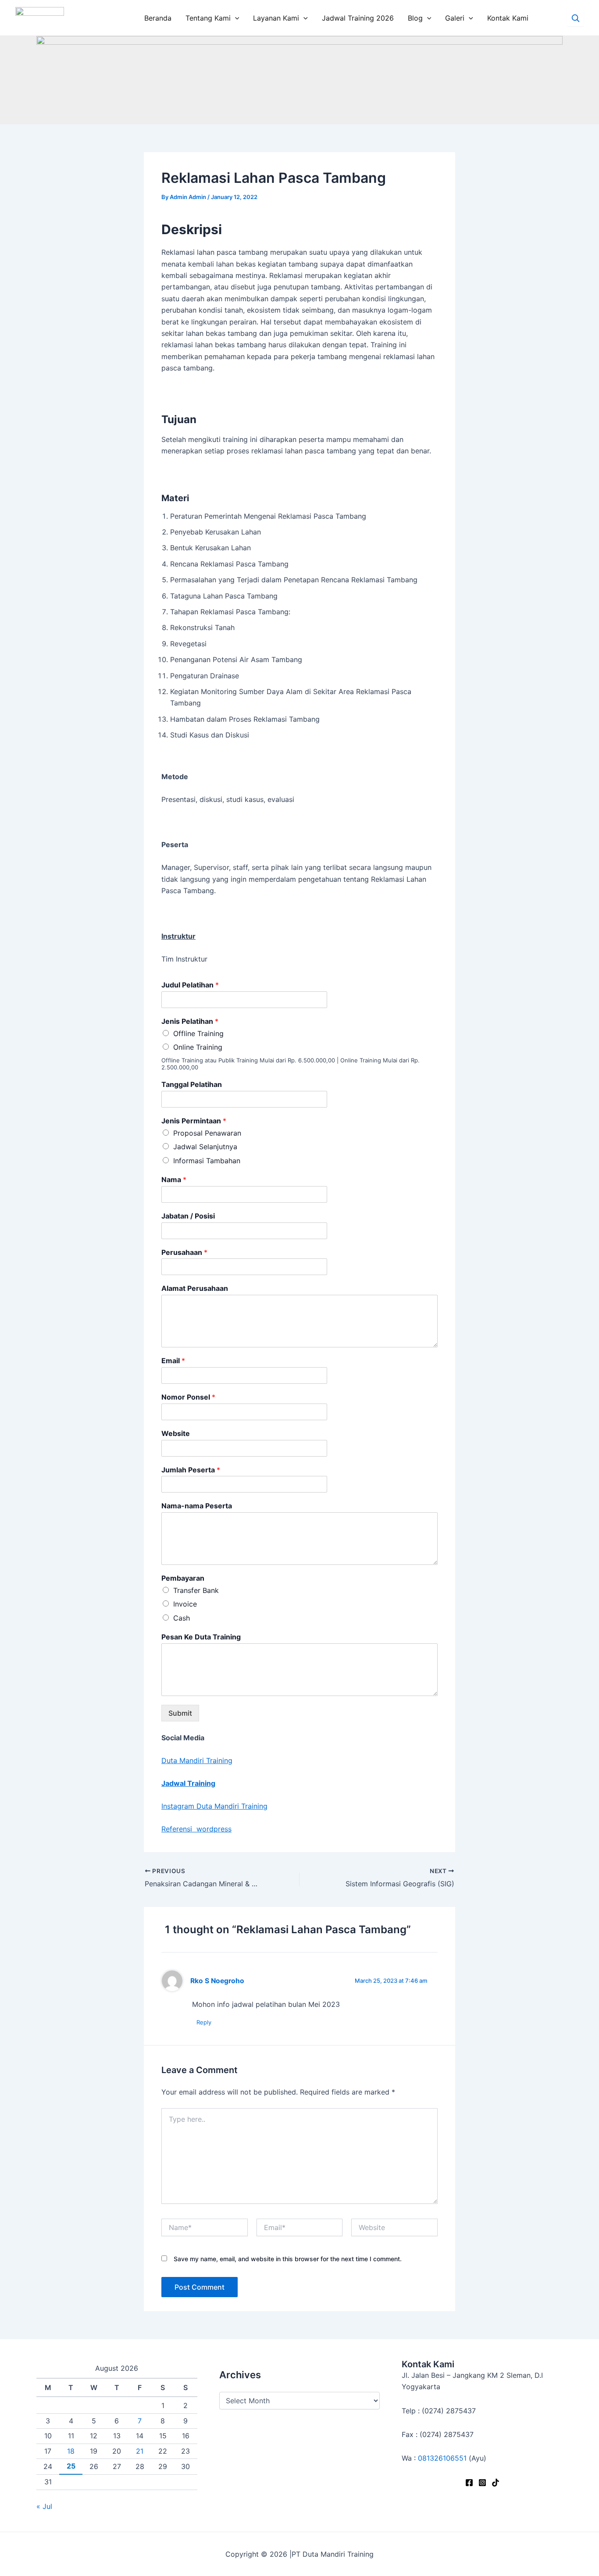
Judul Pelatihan (190, 985)
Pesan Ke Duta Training (201, 1637)
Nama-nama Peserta (197, 1506)
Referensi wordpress (196, 1829)
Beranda (158, 18)
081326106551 (442, 2458)
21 (140, 2451)
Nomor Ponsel (188, 1397)
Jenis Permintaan (194, 1121)
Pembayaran (183, 1578)
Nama (174, 1179)
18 (71, 2451)
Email (173, 1361)
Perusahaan (184, 1252)
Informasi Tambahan (207, 1161)
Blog (415, 18)
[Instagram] (482, 2483)
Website (176, 1433)
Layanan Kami (276, 18)
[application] (235, 18)
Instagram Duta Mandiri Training (214, 1806)
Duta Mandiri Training (197, 1760)
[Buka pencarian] (575, 18)
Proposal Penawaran (207, 1133)
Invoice (185, 1604)
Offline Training (198, 1033)
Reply (204, 2022)
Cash (182, 1618)
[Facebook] (469, 2483)
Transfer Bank (196, 1590)
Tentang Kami (208, 18)
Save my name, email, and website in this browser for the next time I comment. (288, 2259)
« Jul (44, 2506)
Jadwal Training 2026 (358, 18)
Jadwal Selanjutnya (205, 1147)
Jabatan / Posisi (188, 1216)
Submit (180, 1713)
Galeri (455, 18)
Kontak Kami (508, 18)
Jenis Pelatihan (190, 1021)
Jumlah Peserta (191, 1470)
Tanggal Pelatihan (192, 1084)
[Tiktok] (496, 2483)
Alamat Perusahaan (195, 1288)
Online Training (198, 1047)
